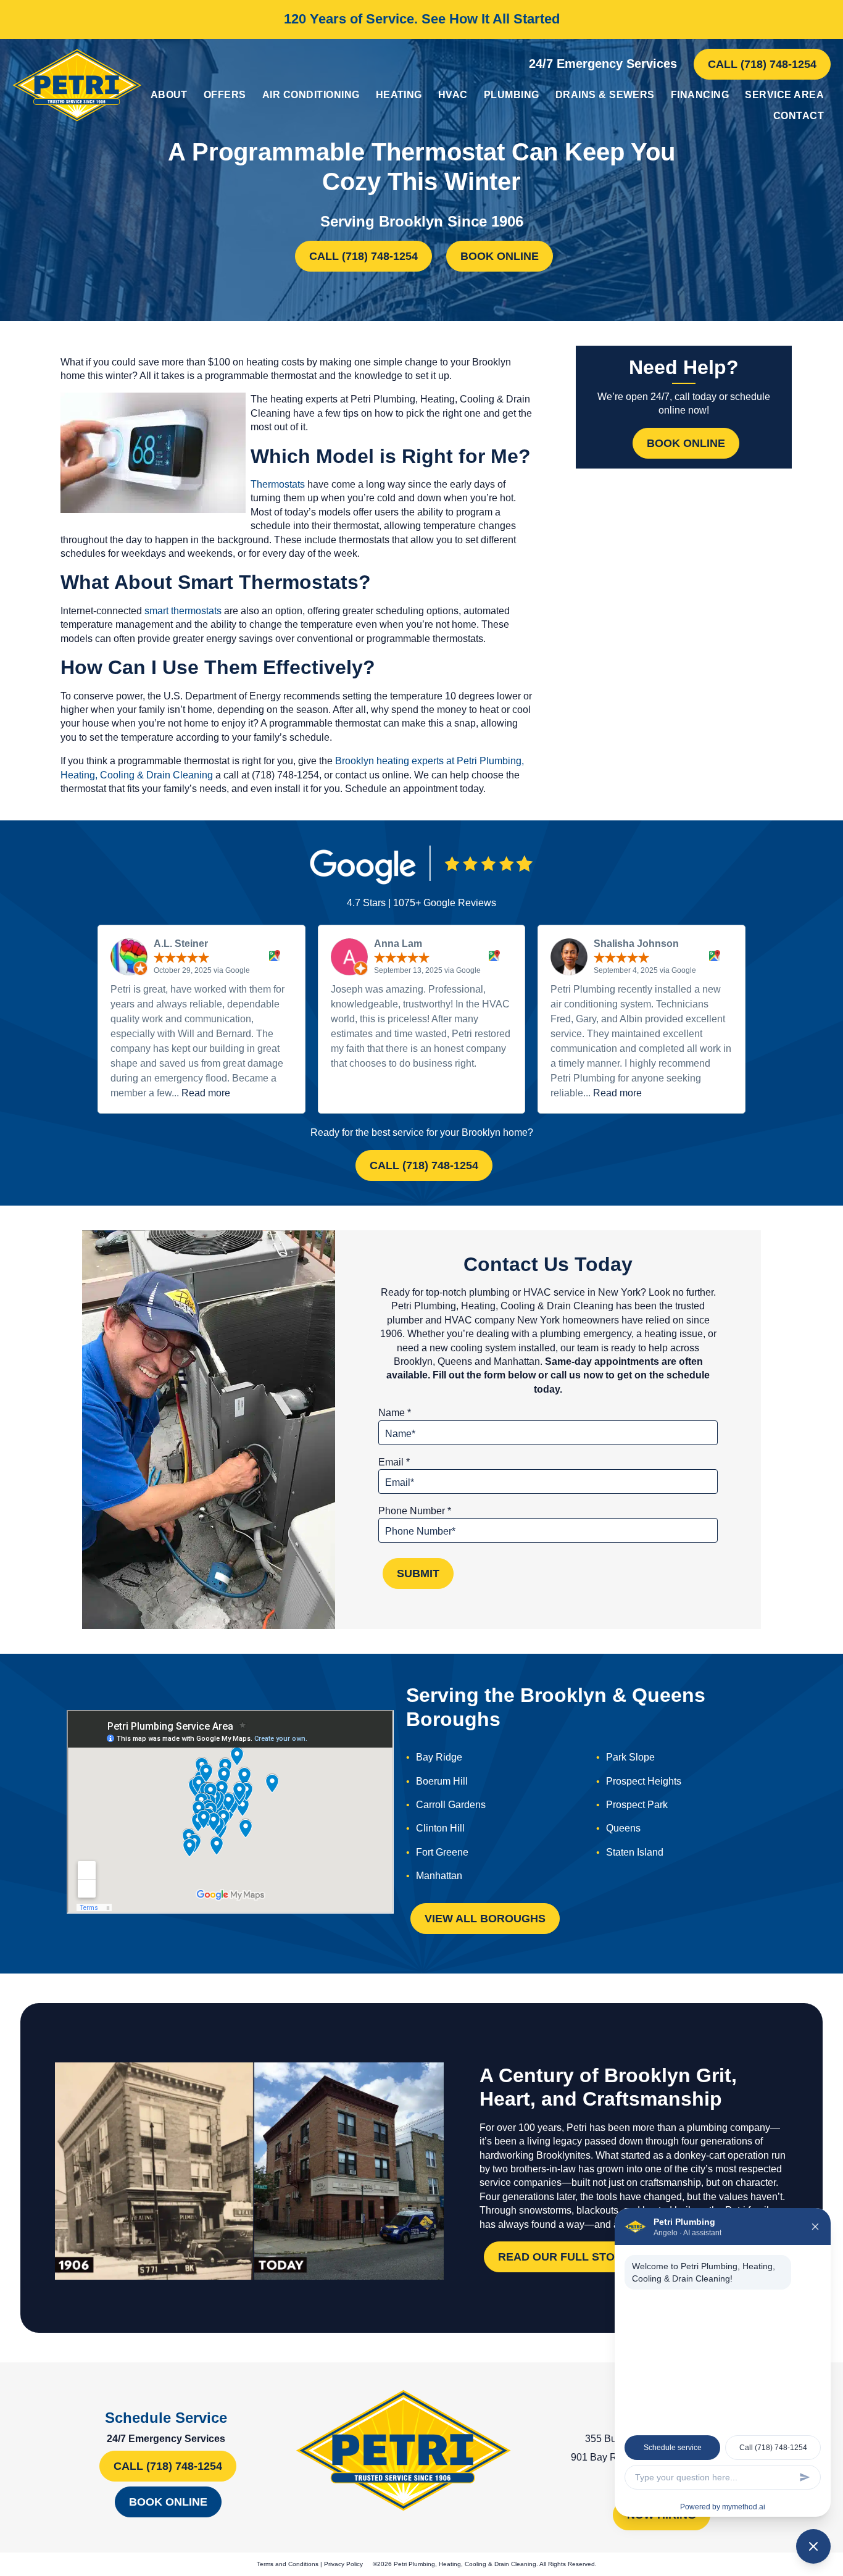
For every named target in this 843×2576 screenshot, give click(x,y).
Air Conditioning (311, 95)
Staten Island (635, 1852)
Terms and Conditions (288, 2564)
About (169, 95)
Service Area (784, 95)
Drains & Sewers (605, 95)
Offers (225, 95)
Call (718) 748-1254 (762, 64)
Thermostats (278, 484)
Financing (700, 95)
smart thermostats (183, 611)
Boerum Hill (442, 1781)
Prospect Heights (644, 1781)
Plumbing (512, 95)
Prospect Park (637, 1805)
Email (394, 1462)
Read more (206, 1093)
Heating (399, 95)
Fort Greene (442, 1852)
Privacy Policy (343, 2564)
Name (395, 1413)
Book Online (500, 256)
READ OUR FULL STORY (564, 2257)
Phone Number (415, 1511)
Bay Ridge (439, 1757)
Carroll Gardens (451, 1805)
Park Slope (630, 1757)
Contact (799, 116)
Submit (418, 1574)
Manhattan (439, 1876)
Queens (623, 1828)
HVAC (453, 95)
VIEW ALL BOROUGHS (485, 1919)
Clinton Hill (440, 1828)
